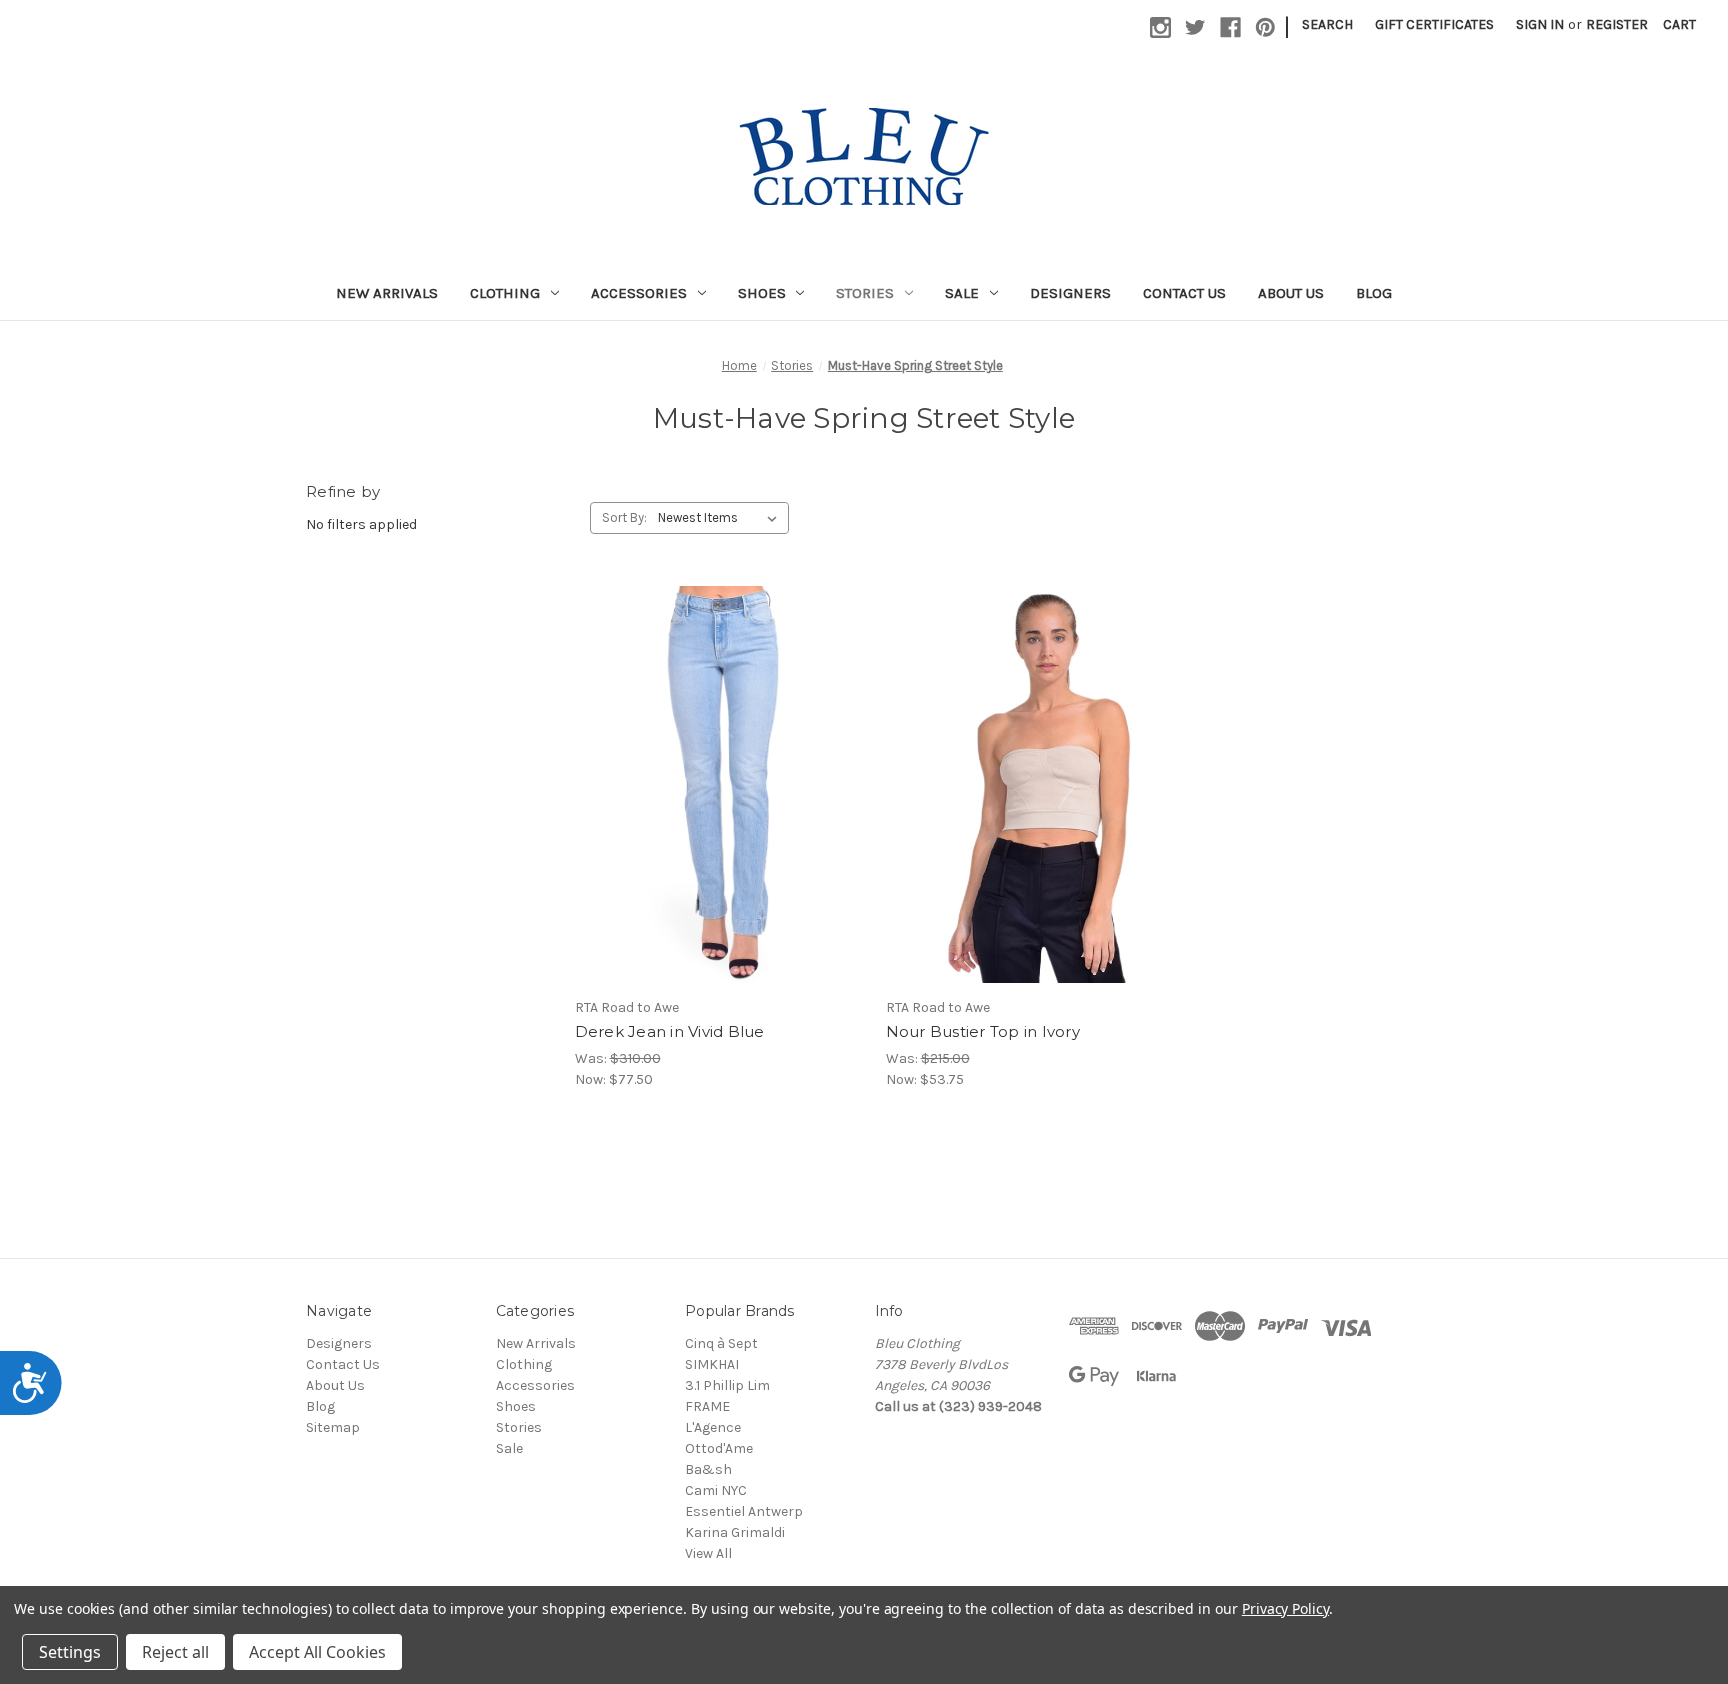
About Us (1291, 293)
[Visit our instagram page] (1160, 27)
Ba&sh (708, 1469)
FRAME (707, 1406)
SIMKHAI (712, 1364)
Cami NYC (716, 1490)
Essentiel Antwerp (744, 1511)
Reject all (175, 1652)
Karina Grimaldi (735, 1532)
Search (1327, 24)
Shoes (762, 293)
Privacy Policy (1285, 1608)
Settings (70, 1652)
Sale (962, 293)
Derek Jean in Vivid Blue (670, 1031)
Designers (1070, 293)
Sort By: (624, 517)
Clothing (505, 293)
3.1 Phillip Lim (727, 1385)
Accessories (639, 293)
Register (1617, 24)
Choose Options (728, 802)
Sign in (1540, 24)
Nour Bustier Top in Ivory (983, 1031)
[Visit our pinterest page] (1265, 27)
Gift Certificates (1434, 24)
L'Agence (713, 1427)
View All (708, 1553)
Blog (1374, 293)
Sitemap (333, 1427)
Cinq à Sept (721, 1343)
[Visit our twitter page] (1195, 27)
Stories (865, 293)
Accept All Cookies (317, 1652)
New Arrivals (387, 293)
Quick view (711, 767)
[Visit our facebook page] (1230, 27)
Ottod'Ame (719, 1448)
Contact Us (1184, 293)
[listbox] (721, 518)
